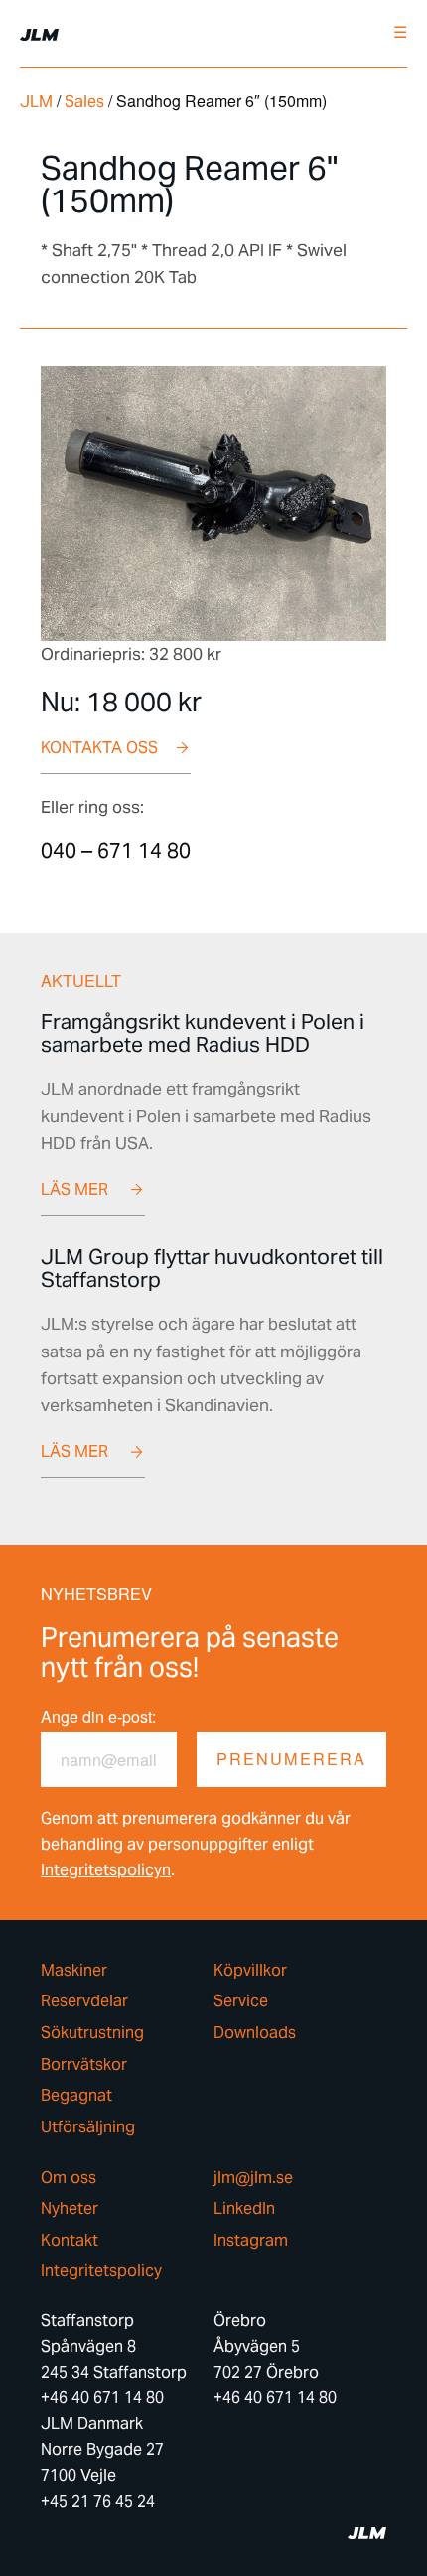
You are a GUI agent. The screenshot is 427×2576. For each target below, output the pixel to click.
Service (241, 2001)
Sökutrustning (92, 2033)
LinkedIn (244, 2209)
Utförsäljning (88, 2127)
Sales (84, 102)
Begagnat (76, 2096)
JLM (36, 102)
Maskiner (74, 1971)
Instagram (251, 2241)
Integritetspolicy (101, 2271)
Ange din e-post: (98, 1716)
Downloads (255, 2033)
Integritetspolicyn (106, 1870)
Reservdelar (84, 2001)
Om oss (69, 2178)
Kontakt (70, 2241)
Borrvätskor (84, 2065)
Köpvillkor (250, 1971)
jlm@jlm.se (253, 2178)
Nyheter (70, 2209)
